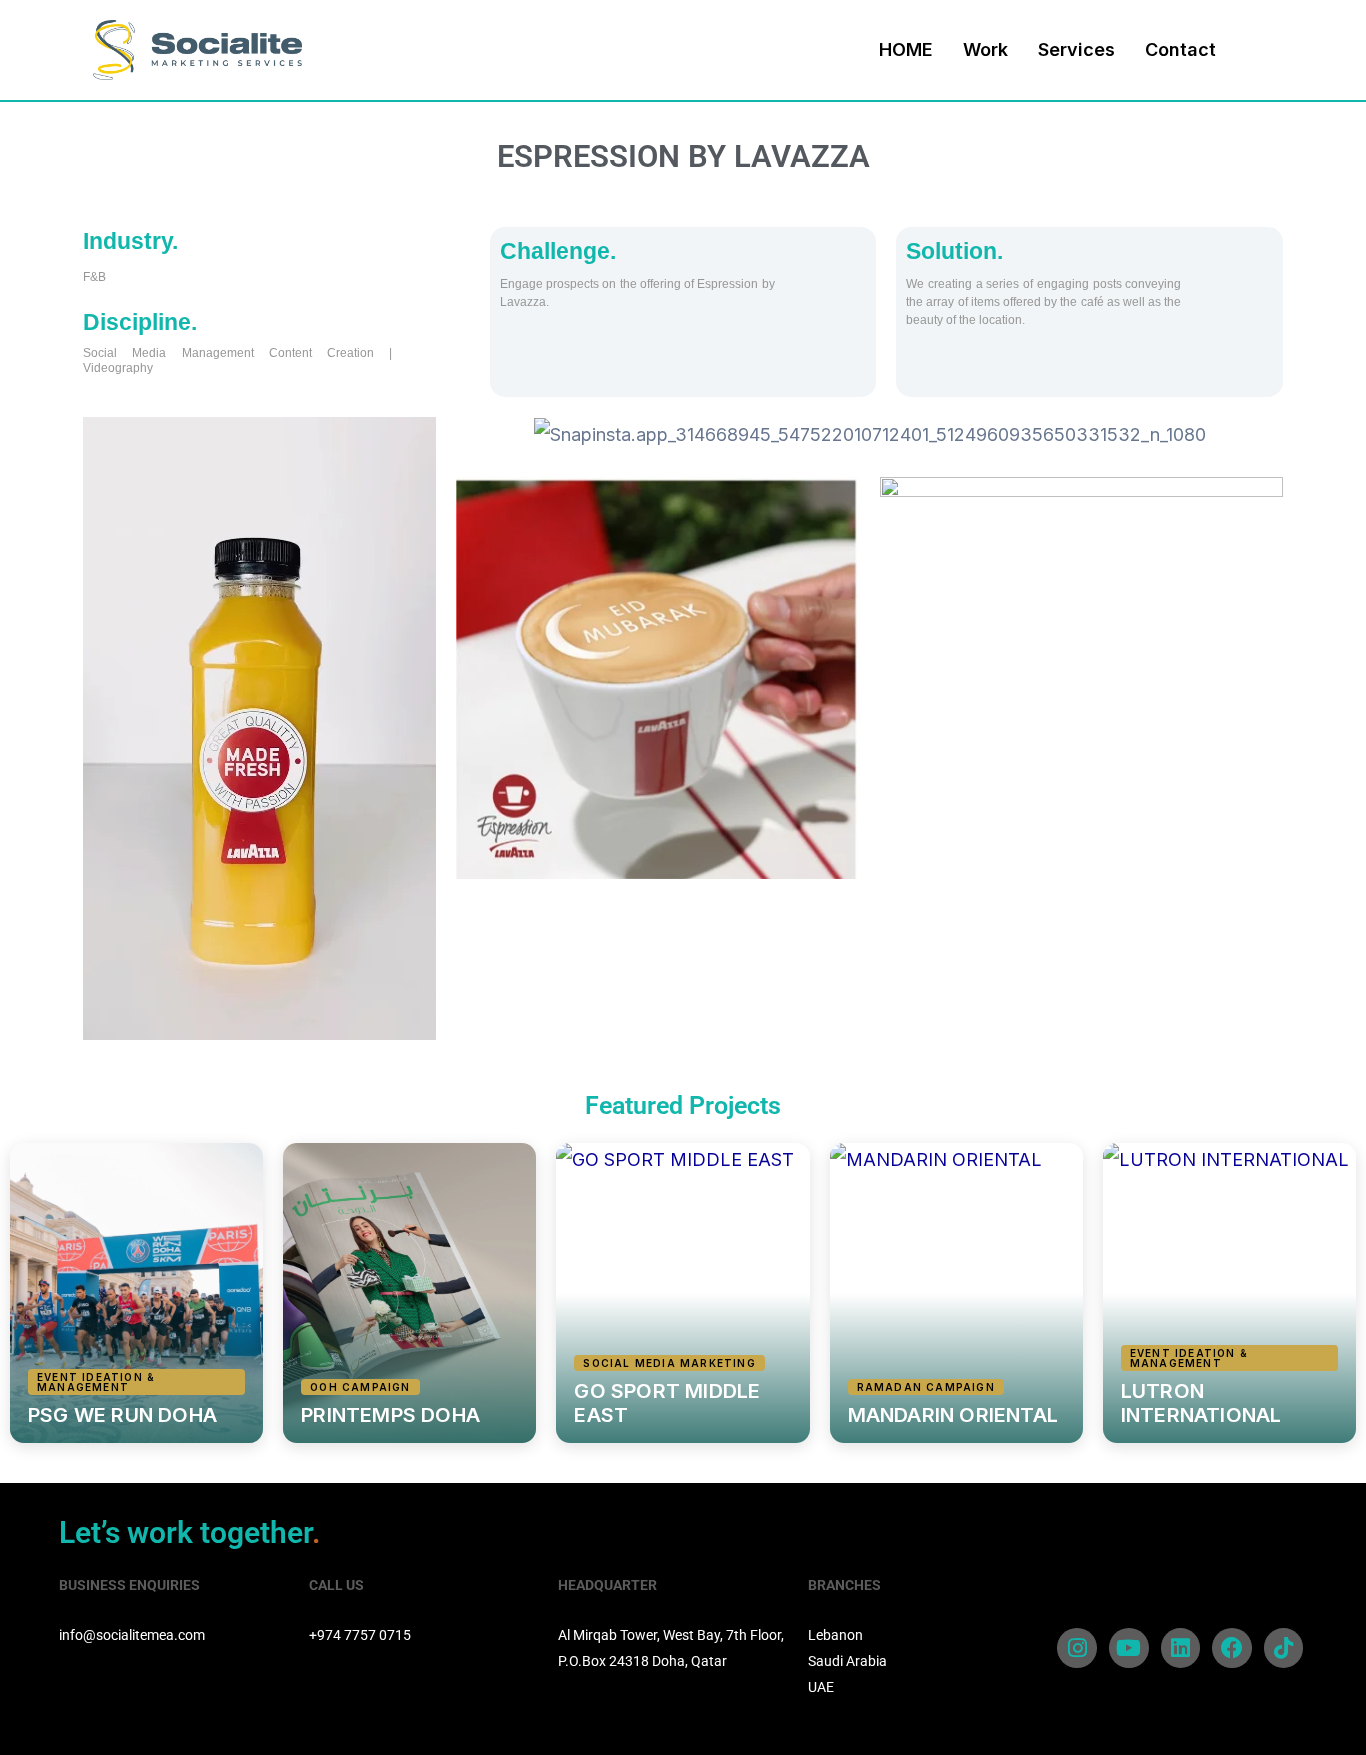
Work (985, 49)
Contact (1180, 49)
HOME (906, 49)
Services (1076, 49)
